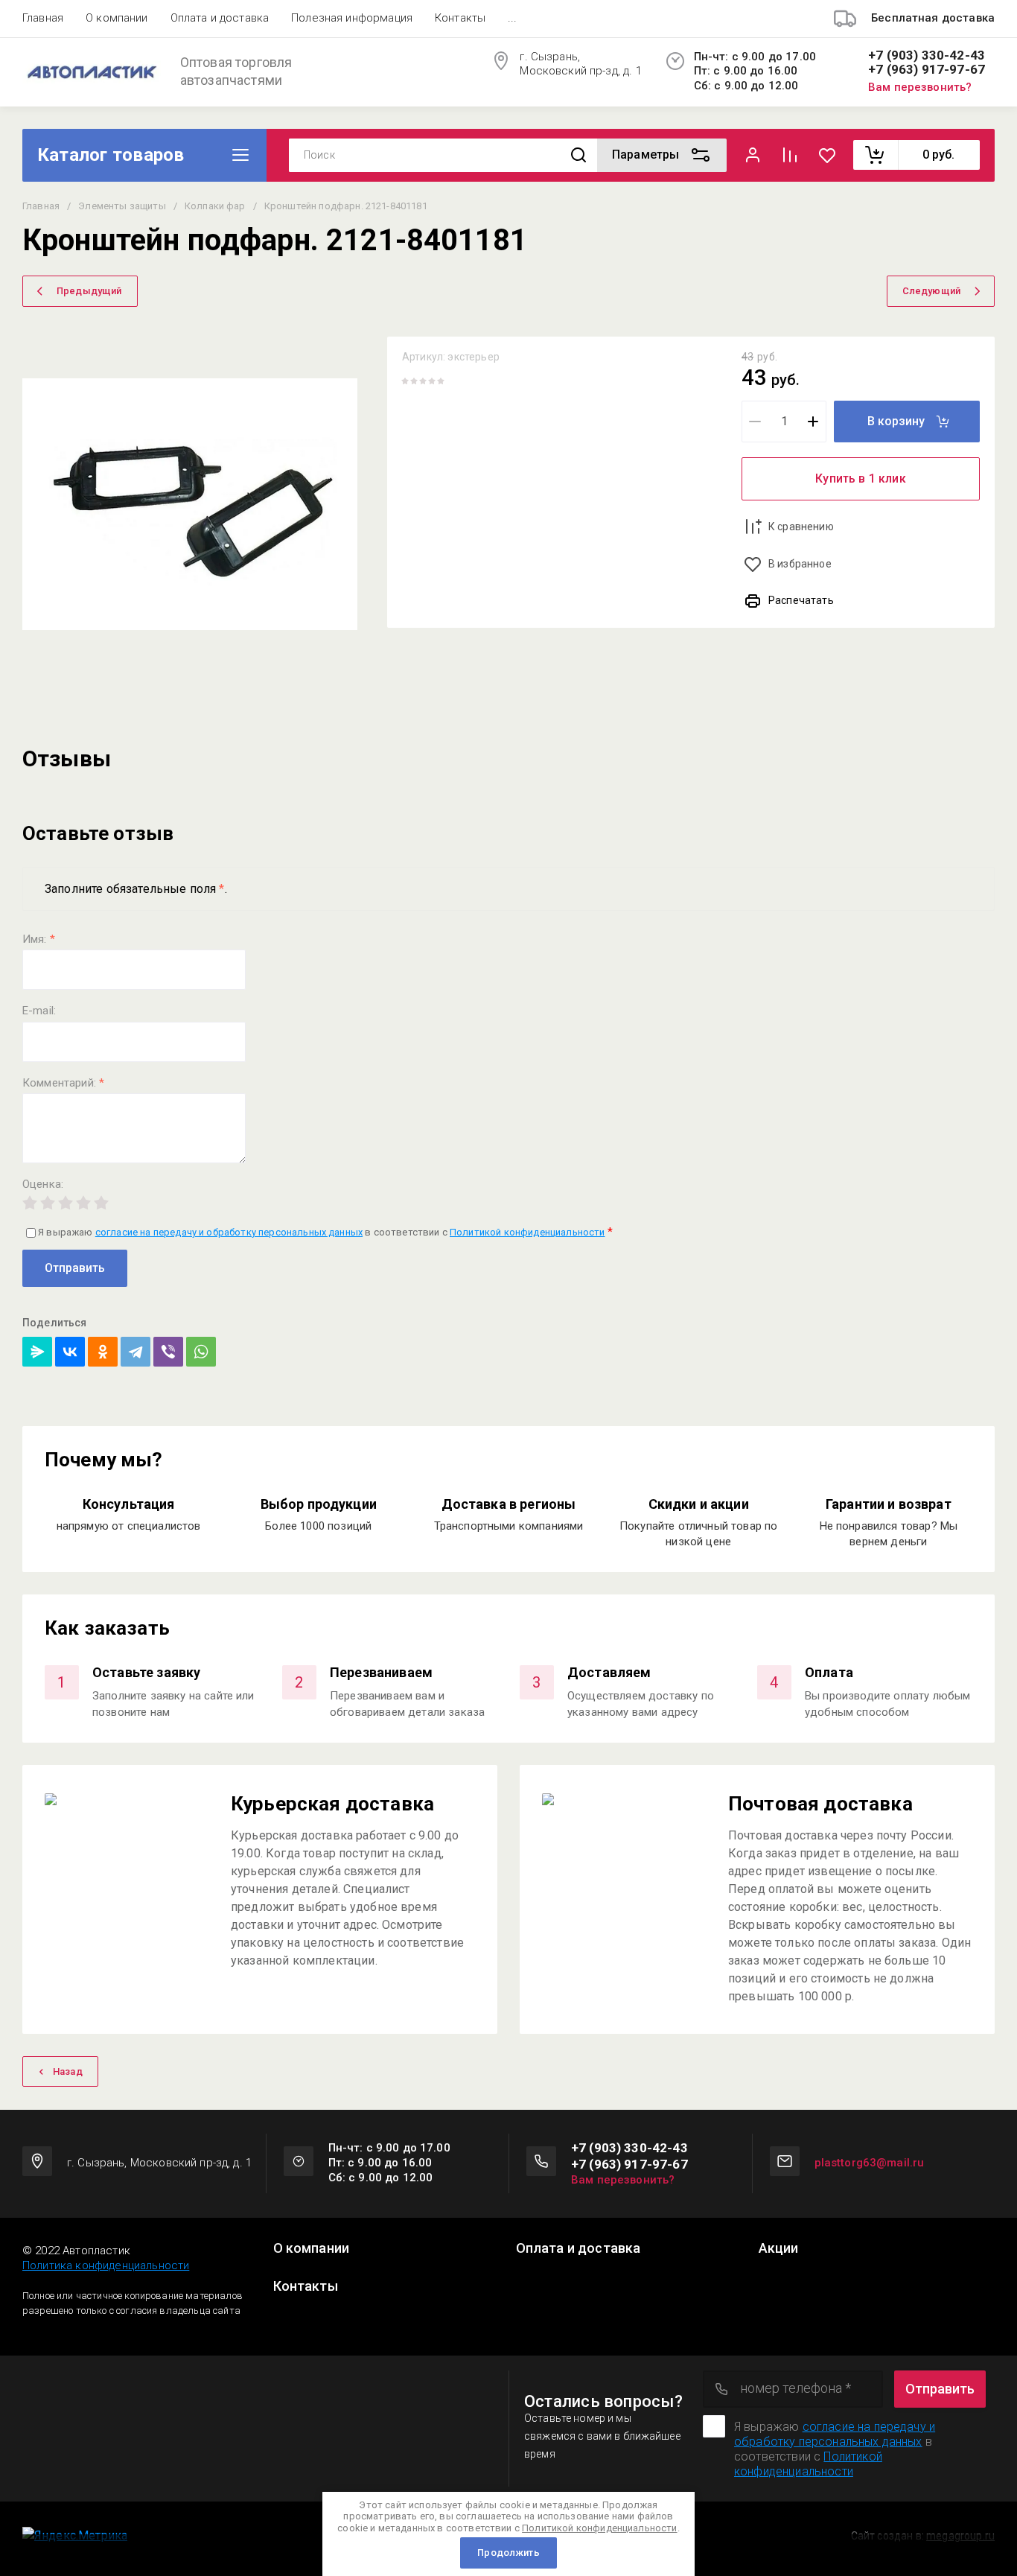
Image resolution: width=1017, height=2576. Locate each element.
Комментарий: (63, 1083)
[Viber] (168, 1352)
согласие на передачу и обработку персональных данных (229, 1232)
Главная (43, 18)
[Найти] (578, 155)
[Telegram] (136, 1352)
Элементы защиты (122, 206)
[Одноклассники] (103, 1352)
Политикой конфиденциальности (527, 1232)
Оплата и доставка (220, 18)
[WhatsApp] (201, 1352)
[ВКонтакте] (70, 1352)
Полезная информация (352, 18)
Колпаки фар (215, 206)
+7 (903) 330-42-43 (927, 55)
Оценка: (43, 1184)
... (512, 18)
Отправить (75, 1268)
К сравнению (801, 527)
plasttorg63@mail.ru (870, 2163)
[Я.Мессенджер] (37, 1352)
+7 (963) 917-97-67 (927, 70)
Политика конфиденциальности (106, 2265)
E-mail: (39, 1011)
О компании (117, 18)
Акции (779, 2248)
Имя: (39, 939)
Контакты (460, 18)
